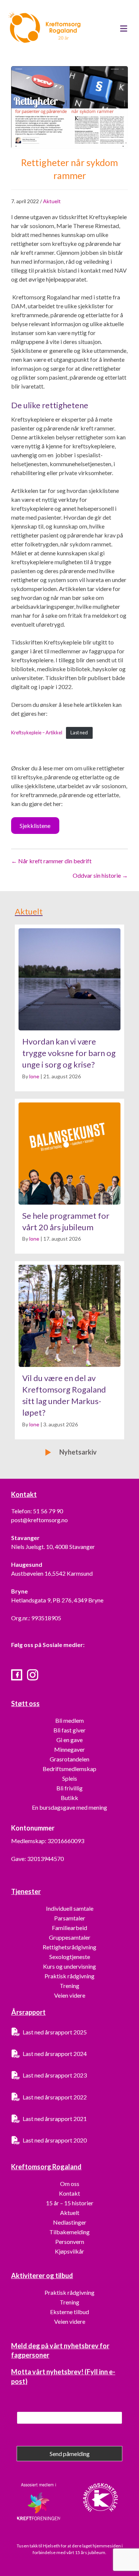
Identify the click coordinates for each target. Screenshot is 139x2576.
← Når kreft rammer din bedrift (51, 861)
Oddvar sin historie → (100, 875)
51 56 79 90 (48, 1511)
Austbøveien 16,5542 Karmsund (52, 1573)
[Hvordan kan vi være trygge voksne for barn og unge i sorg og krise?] (69, 1008)
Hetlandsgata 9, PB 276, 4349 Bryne (57, 1600)
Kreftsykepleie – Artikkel (37, 732)
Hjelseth (52, 2546)
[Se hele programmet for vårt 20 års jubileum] (69, 1176)
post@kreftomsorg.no (39, 1520)
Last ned (79, 732)
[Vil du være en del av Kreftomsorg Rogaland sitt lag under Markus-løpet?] (69, 1350)
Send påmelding (70, 2454)
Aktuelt (52, 201)
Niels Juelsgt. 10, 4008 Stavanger (53, 1547)
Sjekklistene (35, 826)
